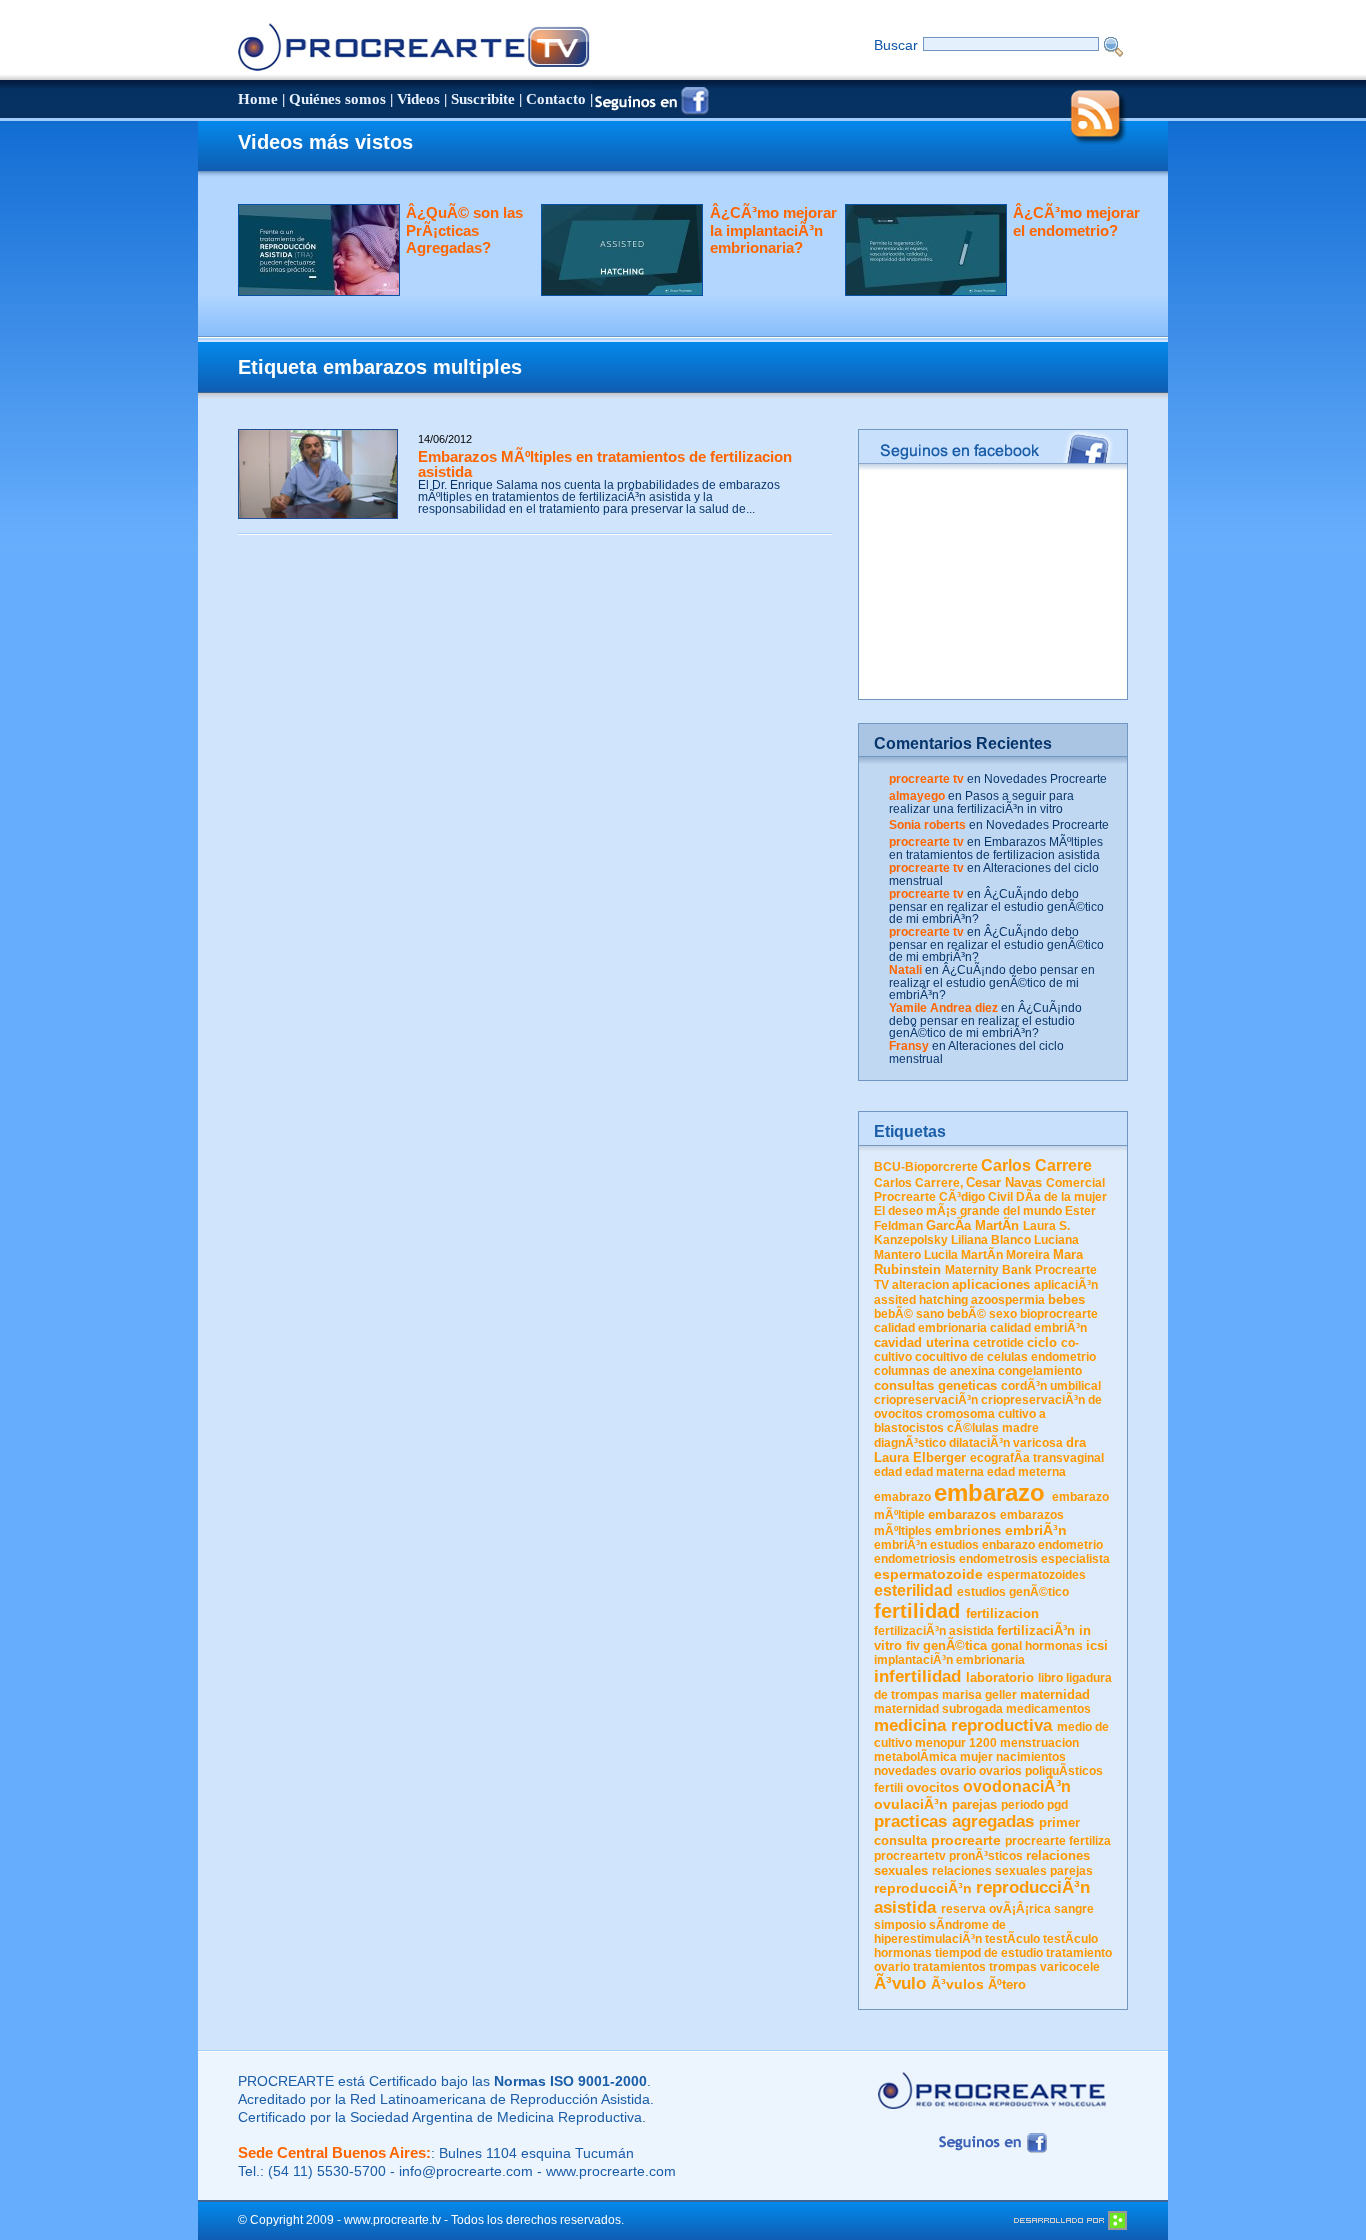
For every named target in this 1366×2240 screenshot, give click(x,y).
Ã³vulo (900, 1983)
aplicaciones (991, 1284)
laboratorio (1000, 1677)
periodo (1022, 1805)
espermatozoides (1036, 1575)
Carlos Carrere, (918, 1183)
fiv (913, 1646)
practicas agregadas (954, 1821)
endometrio (1070, 1545)
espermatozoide (928, 1574)
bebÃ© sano (909, 1314)
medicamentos (1048, 1709)
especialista (1075, 1559)
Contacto (556, 99)
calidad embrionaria (930, 1328)
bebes (1066, 1299)
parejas (974, 1804)
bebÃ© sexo (982, 1314)
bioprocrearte (1059, 1314)
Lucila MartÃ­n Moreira (987, 1255)
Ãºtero (1007, 1984)
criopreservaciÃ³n (926, 1400)
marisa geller (979, 1695)
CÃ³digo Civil (976, 1197)
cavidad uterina (921, 1342)
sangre (1074, 1909)
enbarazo (1008, 1545)
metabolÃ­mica (915, 1757)
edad (888, 1472)
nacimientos (1031, 1757)
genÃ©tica (955, 1645)
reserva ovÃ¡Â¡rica (996, 1909)
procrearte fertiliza (1058, 1841)
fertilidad (917, 1611)
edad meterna (1026, 1472)
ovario (958, 1771)
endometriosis (915, 1559)
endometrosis (998, 1559)
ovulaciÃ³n (911, 1804)
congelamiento (1040, 1371)
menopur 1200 (956, 1743)
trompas (1013, 1967)
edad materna (944, 1472)
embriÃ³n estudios (926, 1545)
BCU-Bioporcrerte (926, 1167)
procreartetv (910, 1856)
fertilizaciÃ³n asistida (934, 1631)
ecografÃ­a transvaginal (1037, 1458)
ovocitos (932, 1787)
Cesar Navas (1004, 1182)
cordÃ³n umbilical (1051, 1386)
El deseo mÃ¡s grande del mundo (968, 1211)
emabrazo (902, 1497)
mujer (976, 1757)
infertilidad (917, 1676)
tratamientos (949, 1967)
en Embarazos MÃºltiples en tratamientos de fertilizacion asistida (996, 848)
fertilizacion (1002, 1613)
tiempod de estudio (989, 1953)
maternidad (1055, 1694)
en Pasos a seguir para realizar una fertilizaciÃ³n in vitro (981, 802)
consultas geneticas (935, 1385)
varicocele (1070, 1967)
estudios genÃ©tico (1013, 1592)
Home (258, 99)
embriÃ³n (1036, 1530)
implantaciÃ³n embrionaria (949, 1660)
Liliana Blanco (991, 1240)
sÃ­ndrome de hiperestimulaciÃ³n (940, 1932)
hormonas (1054, 1646)
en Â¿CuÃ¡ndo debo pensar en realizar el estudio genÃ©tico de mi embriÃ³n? (996, 906)
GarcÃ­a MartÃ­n (972, 1225)
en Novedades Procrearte (1037, 779)
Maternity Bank (988, 1270)
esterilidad (913, 1590)
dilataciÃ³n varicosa (1006, 1443)
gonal (1006, 1646)
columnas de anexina (934, 1371)
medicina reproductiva (963, 1725)
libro (1050, 1678)
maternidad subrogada (938, 1709)
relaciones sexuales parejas (1012, 1871)
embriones (968, 1530)
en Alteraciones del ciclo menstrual (994, 874)
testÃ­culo (1012, 1939)
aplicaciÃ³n (1066, 1285)
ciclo (1042, 1342)
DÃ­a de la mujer (1061, 1197)
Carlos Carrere (1036, 1165)
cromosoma (960, 1414)
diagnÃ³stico (910, 1443)
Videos (418, 99)
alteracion (920, 1285)
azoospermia (1008, 1300)
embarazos (962, 1514)
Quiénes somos (337, 99)
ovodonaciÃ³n (1017, 1786)
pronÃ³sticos (986, 1856)
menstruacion (1039, 1743)
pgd (1057, 1805)
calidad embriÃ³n (1038, 1328)
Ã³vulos (957, 1984)
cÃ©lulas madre (993, 1428)
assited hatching (921, 1300)
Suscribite (483, 99)
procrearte (966, 1840)
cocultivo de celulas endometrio (1005, 1357)
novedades (905, 1771)
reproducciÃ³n (923, 1888)
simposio (900, 1925)
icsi (1097, 1645)
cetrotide (998, 1343)
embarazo (989, 1492)
